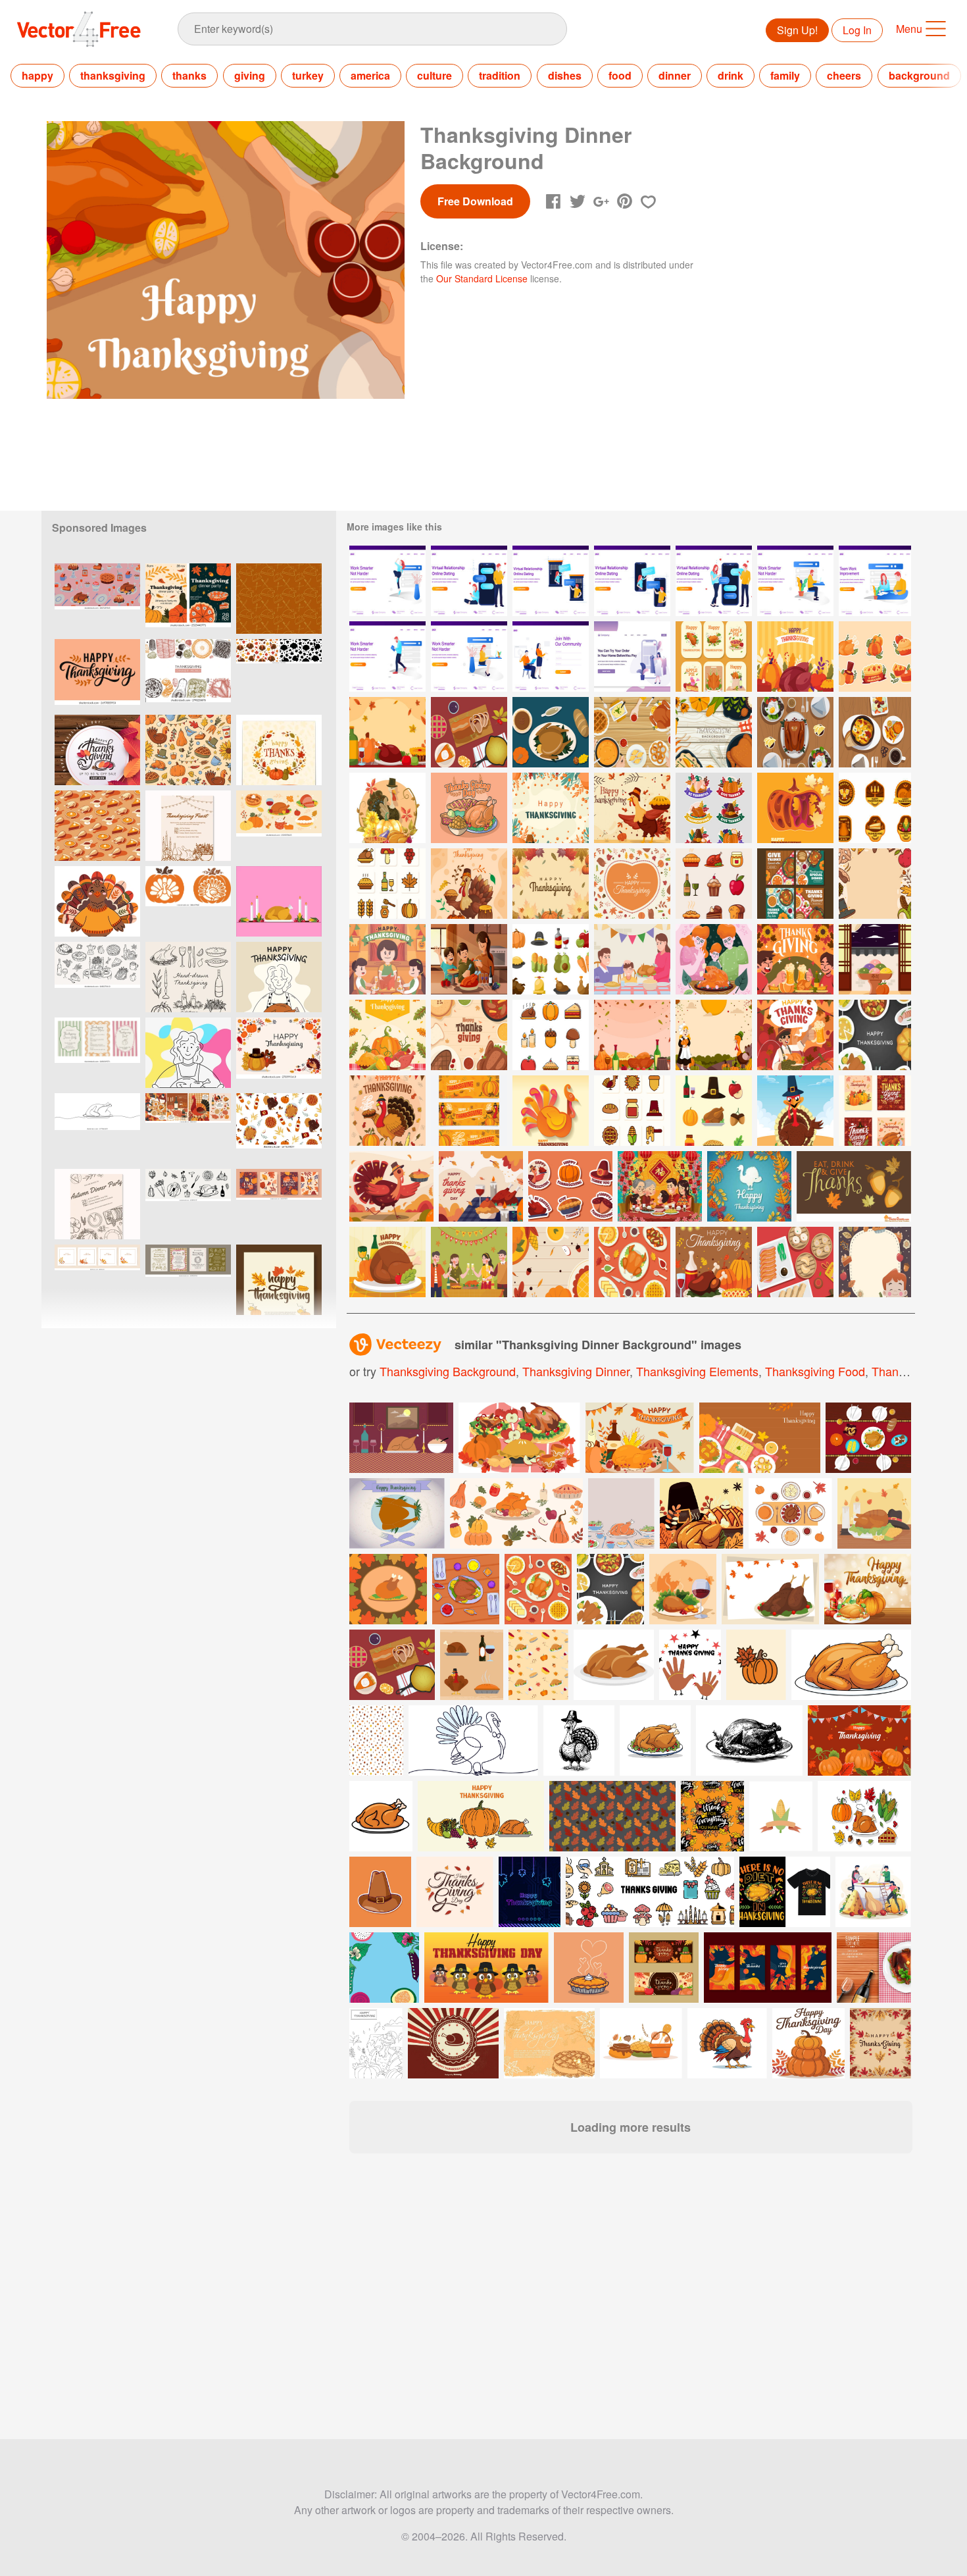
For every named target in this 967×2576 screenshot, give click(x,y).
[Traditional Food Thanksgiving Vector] (632, 1262)
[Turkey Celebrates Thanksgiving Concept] (469, 884)
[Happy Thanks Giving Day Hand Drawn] (387, 1111)
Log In (857, 30)
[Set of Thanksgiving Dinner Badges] (875, 808)
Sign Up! (797, 30)
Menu (909, 29)
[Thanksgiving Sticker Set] (714, 657)
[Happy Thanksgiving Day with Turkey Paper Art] (551, 1111)
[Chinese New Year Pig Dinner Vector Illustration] (795, 1262)
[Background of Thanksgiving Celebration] (481, 1186)
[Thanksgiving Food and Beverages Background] (387, 732)
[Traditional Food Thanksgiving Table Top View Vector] (538, 1589)
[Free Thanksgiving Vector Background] (854, 1186)
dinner (675, 75)
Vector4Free (80, 29)
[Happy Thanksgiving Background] (551, 884)
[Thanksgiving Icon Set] (387, 884)
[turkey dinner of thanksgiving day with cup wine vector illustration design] (683, 1589)
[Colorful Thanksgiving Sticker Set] (714, 808)
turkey (308, 75)
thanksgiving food (815, 1371)
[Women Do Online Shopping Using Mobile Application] (632, 657)
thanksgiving (113, 75)
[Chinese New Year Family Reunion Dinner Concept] (660, 1186)
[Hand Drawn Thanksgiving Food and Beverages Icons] (714, 884)
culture (434, 75)
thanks (189, 75)
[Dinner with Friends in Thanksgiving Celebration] (469, 1262)
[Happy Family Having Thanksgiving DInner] (387, 959)
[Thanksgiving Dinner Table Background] (469, 1035)
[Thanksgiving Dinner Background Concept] (551, 1262)
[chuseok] (875, 959)
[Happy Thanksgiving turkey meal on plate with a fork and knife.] (397, 1513)
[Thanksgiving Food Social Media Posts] (795, 884)
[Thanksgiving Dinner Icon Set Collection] (551, 1035)
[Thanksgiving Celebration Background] (714, 1035)
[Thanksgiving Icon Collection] (632, 1111)
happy (37, 75)
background (919, 75)
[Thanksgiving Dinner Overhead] (469, 732)
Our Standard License (482, 278)
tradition (500, 75)
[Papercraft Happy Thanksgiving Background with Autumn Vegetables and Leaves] (795, 808)
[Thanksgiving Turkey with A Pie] (632, 808)
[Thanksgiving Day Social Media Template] (875, 1111)
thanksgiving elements (697, 1371)
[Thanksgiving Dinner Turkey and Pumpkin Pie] (714, 1262)
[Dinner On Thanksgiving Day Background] (632, 732)
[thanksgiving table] (795, 732)
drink (731, 75)
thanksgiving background (448, 1371)
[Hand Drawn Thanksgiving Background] (875, 884)
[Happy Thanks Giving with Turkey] (795, 1035)
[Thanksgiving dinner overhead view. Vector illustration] (392, 1665)
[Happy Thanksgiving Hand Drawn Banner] (469, 1111)
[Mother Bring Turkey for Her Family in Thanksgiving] (632, 959)
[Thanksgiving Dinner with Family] (714, 959)
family (785, 75)
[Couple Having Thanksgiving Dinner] (795, 959)
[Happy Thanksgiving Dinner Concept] (795, 657)
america (370, 75)
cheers (844, 75)
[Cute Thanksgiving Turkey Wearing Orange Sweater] (97, 901)
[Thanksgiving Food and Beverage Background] (632, 1035)
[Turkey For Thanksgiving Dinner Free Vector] (387, 1262)
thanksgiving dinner (576, 1371)
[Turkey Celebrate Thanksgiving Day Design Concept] (795, 1111)
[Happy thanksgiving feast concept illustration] (868, 1589)
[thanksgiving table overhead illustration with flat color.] (466, 1589)
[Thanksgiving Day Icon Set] (714, 1111)
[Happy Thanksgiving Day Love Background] (632, 884)
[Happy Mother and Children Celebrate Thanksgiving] (469, 959)
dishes (565, 75)
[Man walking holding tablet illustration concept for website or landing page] (387, 657)
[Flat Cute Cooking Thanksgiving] (387, 1035)
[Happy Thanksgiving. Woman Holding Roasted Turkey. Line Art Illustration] (279, 977)
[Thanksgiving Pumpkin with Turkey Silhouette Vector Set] (188, 901)
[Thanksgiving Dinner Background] (714, 732)
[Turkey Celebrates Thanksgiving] (391, 1186)
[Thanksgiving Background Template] (875, 1262)
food (620, 75)
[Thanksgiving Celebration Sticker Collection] (570, 1186)
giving (250, 75)
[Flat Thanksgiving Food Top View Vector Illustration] (875, 1035)
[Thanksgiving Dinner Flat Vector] (551, 732)
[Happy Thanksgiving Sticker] (875, 657)
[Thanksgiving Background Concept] (551, 808)
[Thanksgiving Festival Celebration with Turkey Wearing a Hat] (387, 808)
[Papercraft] (749, 1186)
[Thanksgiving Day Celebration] (469, 808)
